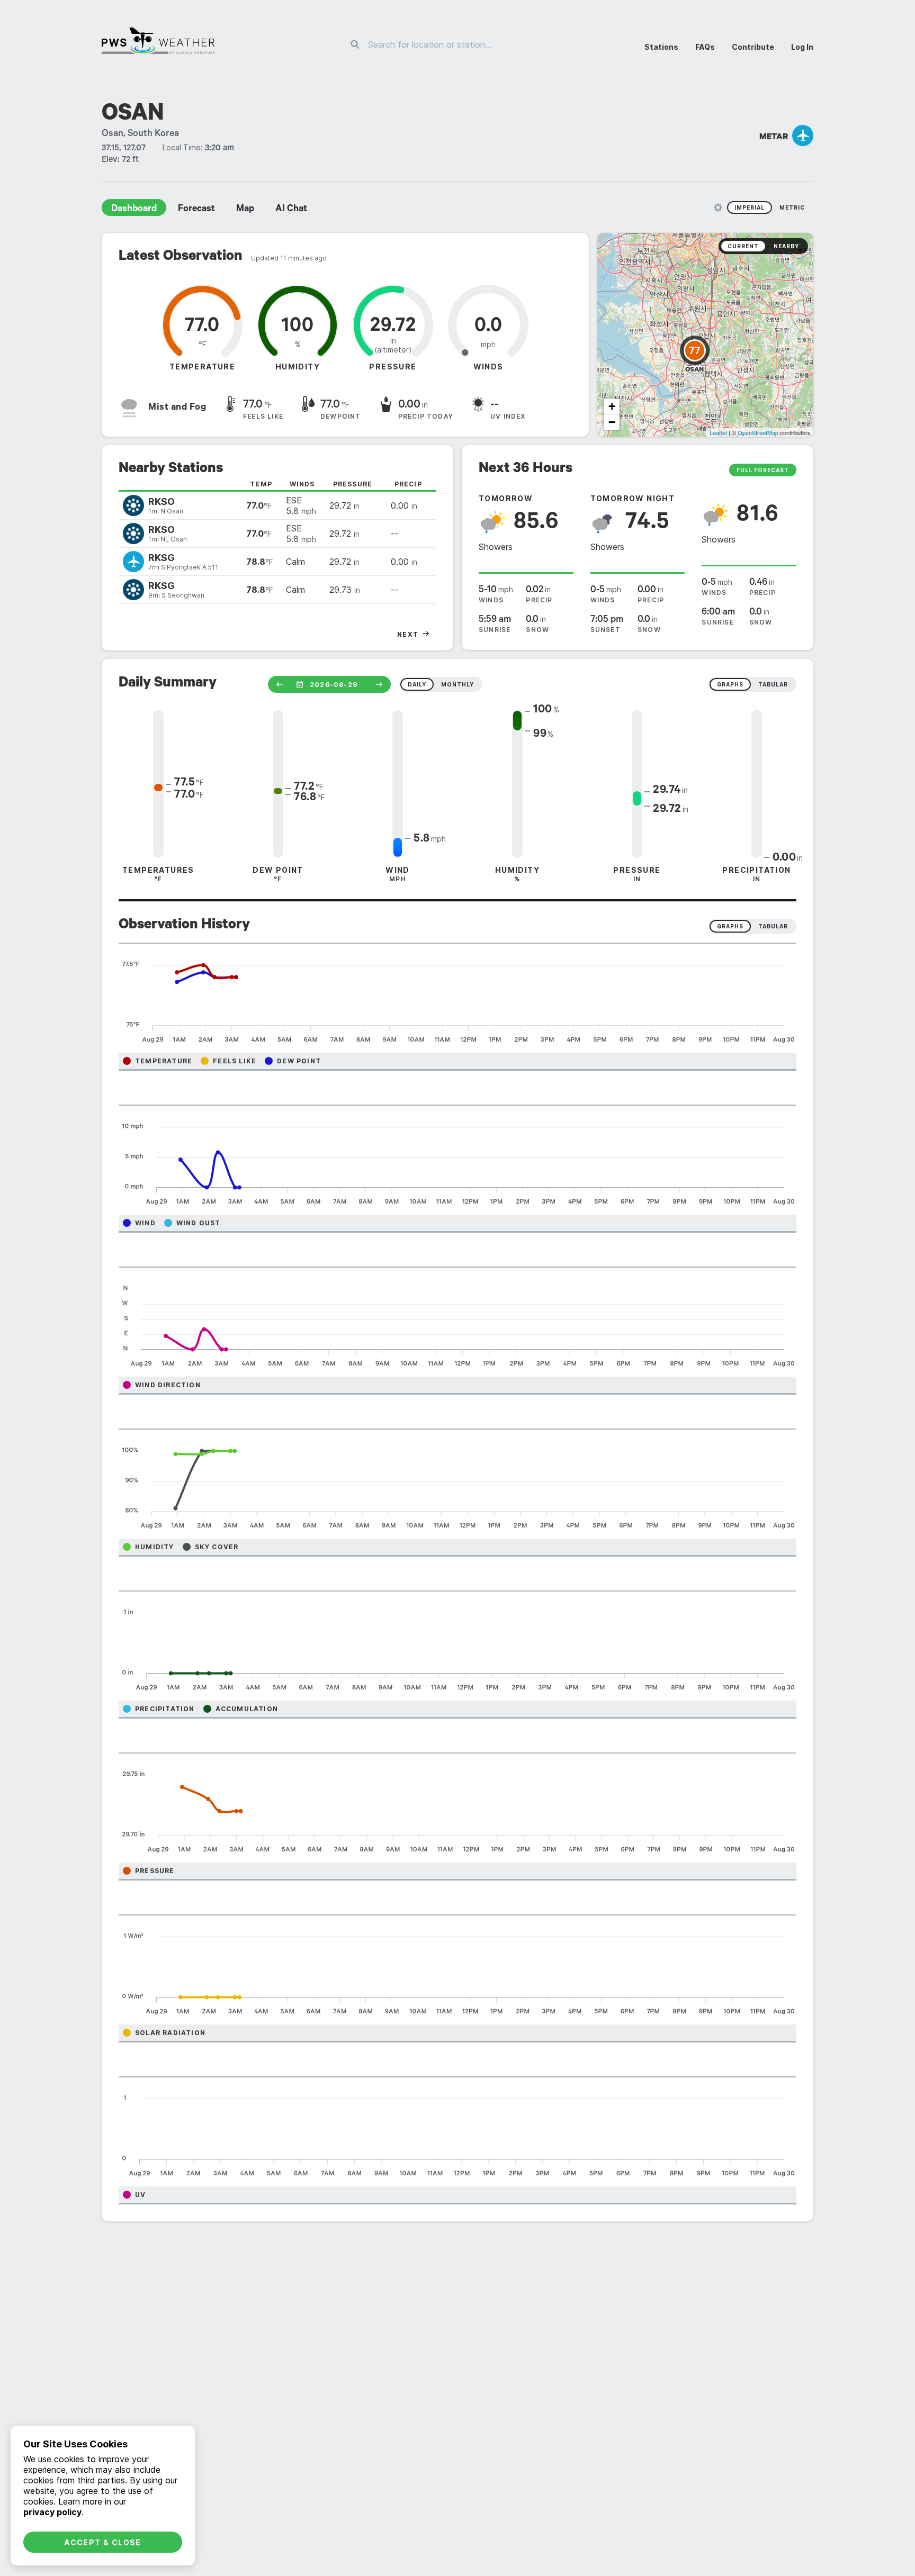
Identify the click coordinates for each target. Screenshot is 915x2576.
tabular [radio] (773, 684)
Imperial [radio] (750, 207)
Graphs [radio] (730, 926)
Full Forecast (763, 470)
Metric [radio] (792, 207)
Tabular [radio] (773, 926)
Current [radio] (743, 246)
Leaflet (718, 432)
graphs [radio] (730, 684)
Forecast (196, 210)
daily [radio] (417, 684)
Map (245, 210)
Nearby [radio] (786, 246)
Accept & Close (103, 2542)
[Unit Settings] (718, 207)
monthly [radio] (457, 684)
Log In (802, 47)
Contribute (753, 47)
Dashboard (134, 210)
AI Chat (291, 210)
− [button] (612, 422)
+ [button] (612, 406)
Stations (661, 47)
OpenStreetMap (758, 432)
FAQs (705, 47)
